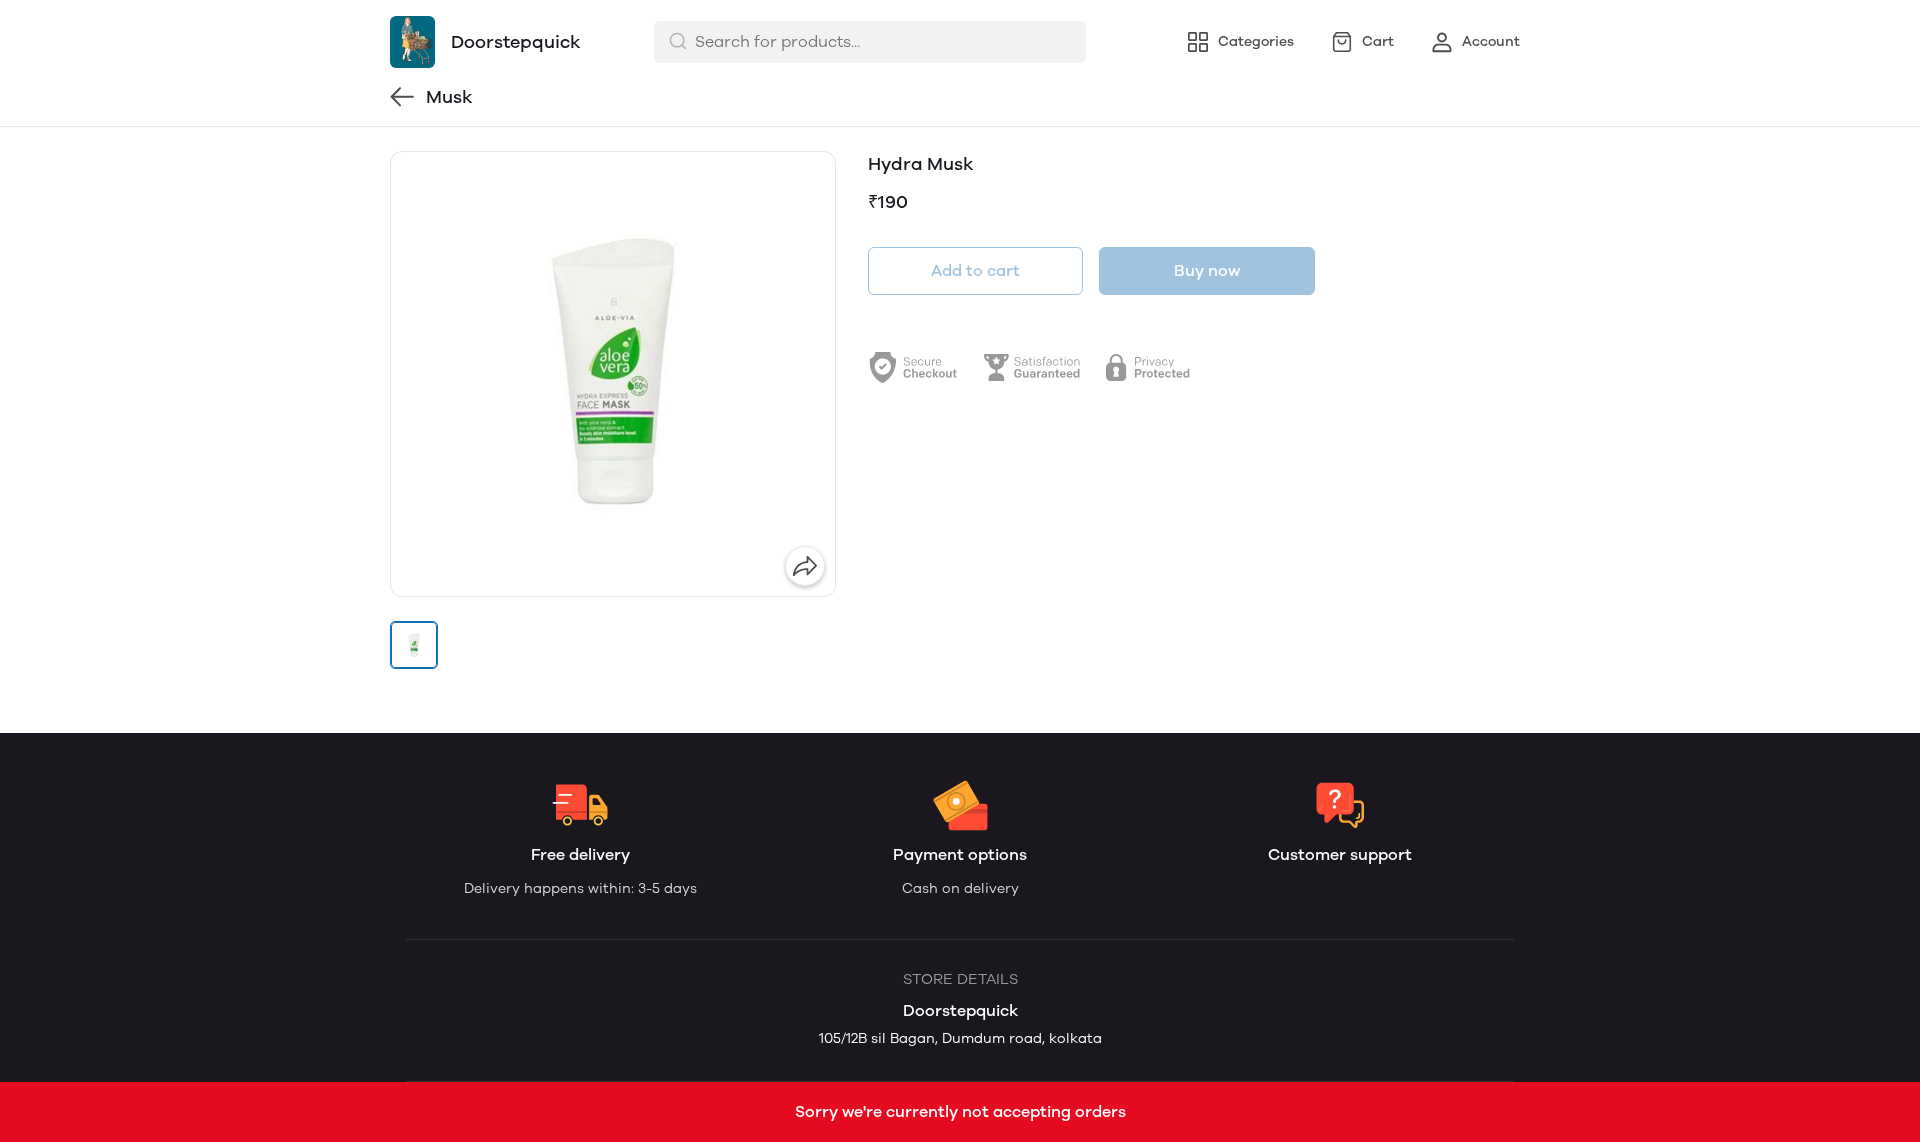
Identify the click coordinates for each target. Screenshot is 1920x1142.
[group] (613, 374)
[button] (414, 645)
